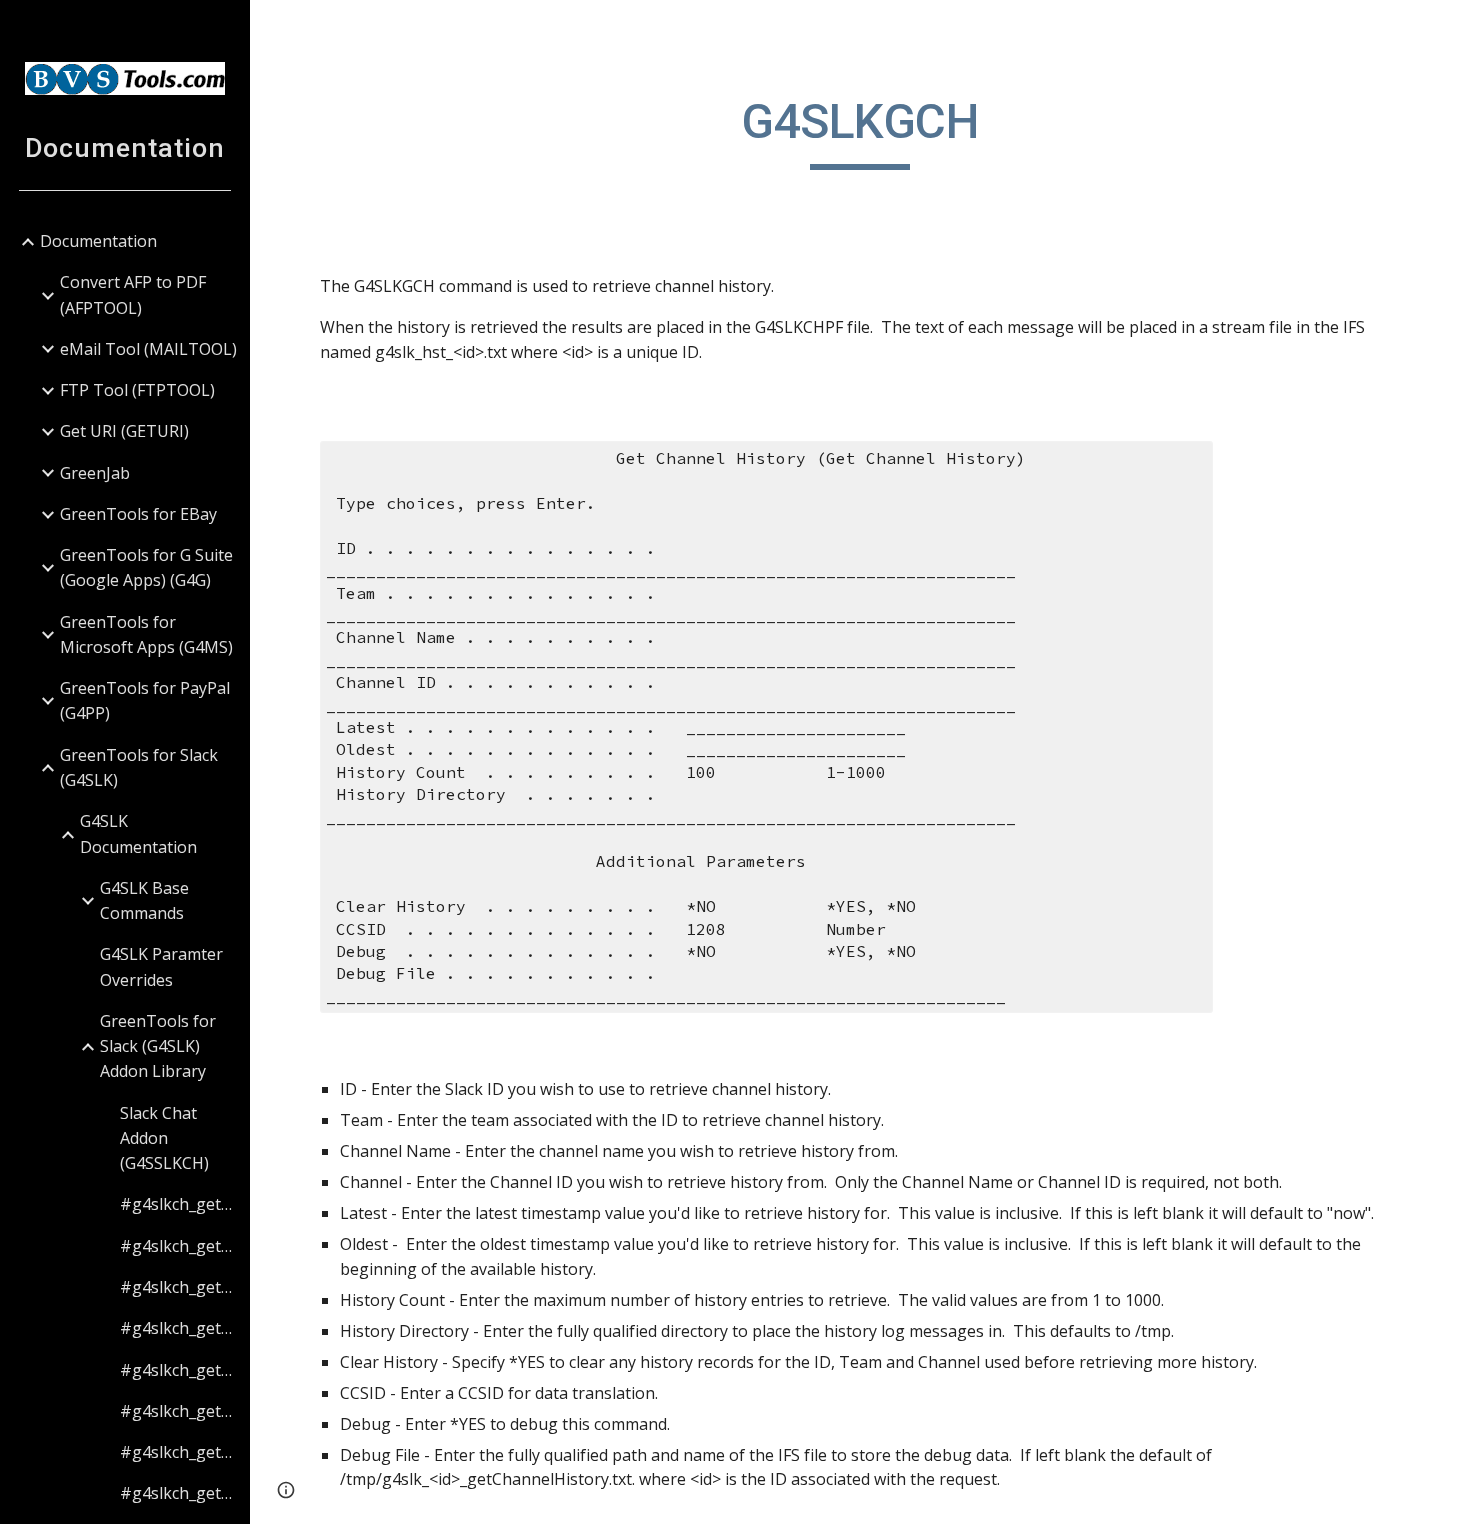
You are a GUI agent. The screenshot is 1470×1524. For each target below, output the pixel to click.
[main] (860, 131)
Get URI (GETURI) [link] (124, 431)
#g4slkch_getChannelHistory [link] (178, 1204)
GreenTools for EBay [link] (138, 514)
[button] (1446, 28)
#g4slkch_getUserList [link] (178, 1411)
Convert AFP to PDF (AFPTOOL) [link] (133, 294)
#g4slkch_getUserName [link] (178, 1452)
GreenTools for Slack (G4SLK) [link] (139, 767)
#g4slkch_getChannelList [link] (178, 1287)
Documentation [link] (98, 241)
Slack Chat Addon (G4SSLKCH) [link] (164, 1138)
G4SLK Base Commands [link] (144, 900)
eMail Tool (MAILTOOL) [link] (148, 349)
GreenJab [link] (95, 473)
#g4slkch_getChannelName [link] (178, 1328)
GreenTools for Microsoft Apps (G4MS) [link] (146, 634)
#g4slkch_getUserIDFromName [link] (178, 1370)
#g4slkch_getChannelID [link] (178, 1246)
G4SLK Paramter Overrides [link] (161, 966)
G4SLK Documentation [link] (138, 833)
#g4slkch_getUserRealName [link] (178, 1493)
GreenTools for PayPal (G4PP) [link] (145, 700)
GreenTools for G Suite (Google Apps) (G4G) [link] (146, 567)
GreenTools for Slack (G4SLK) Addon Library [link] (158, 1046)
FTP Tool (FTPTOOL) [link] (137, 390)
